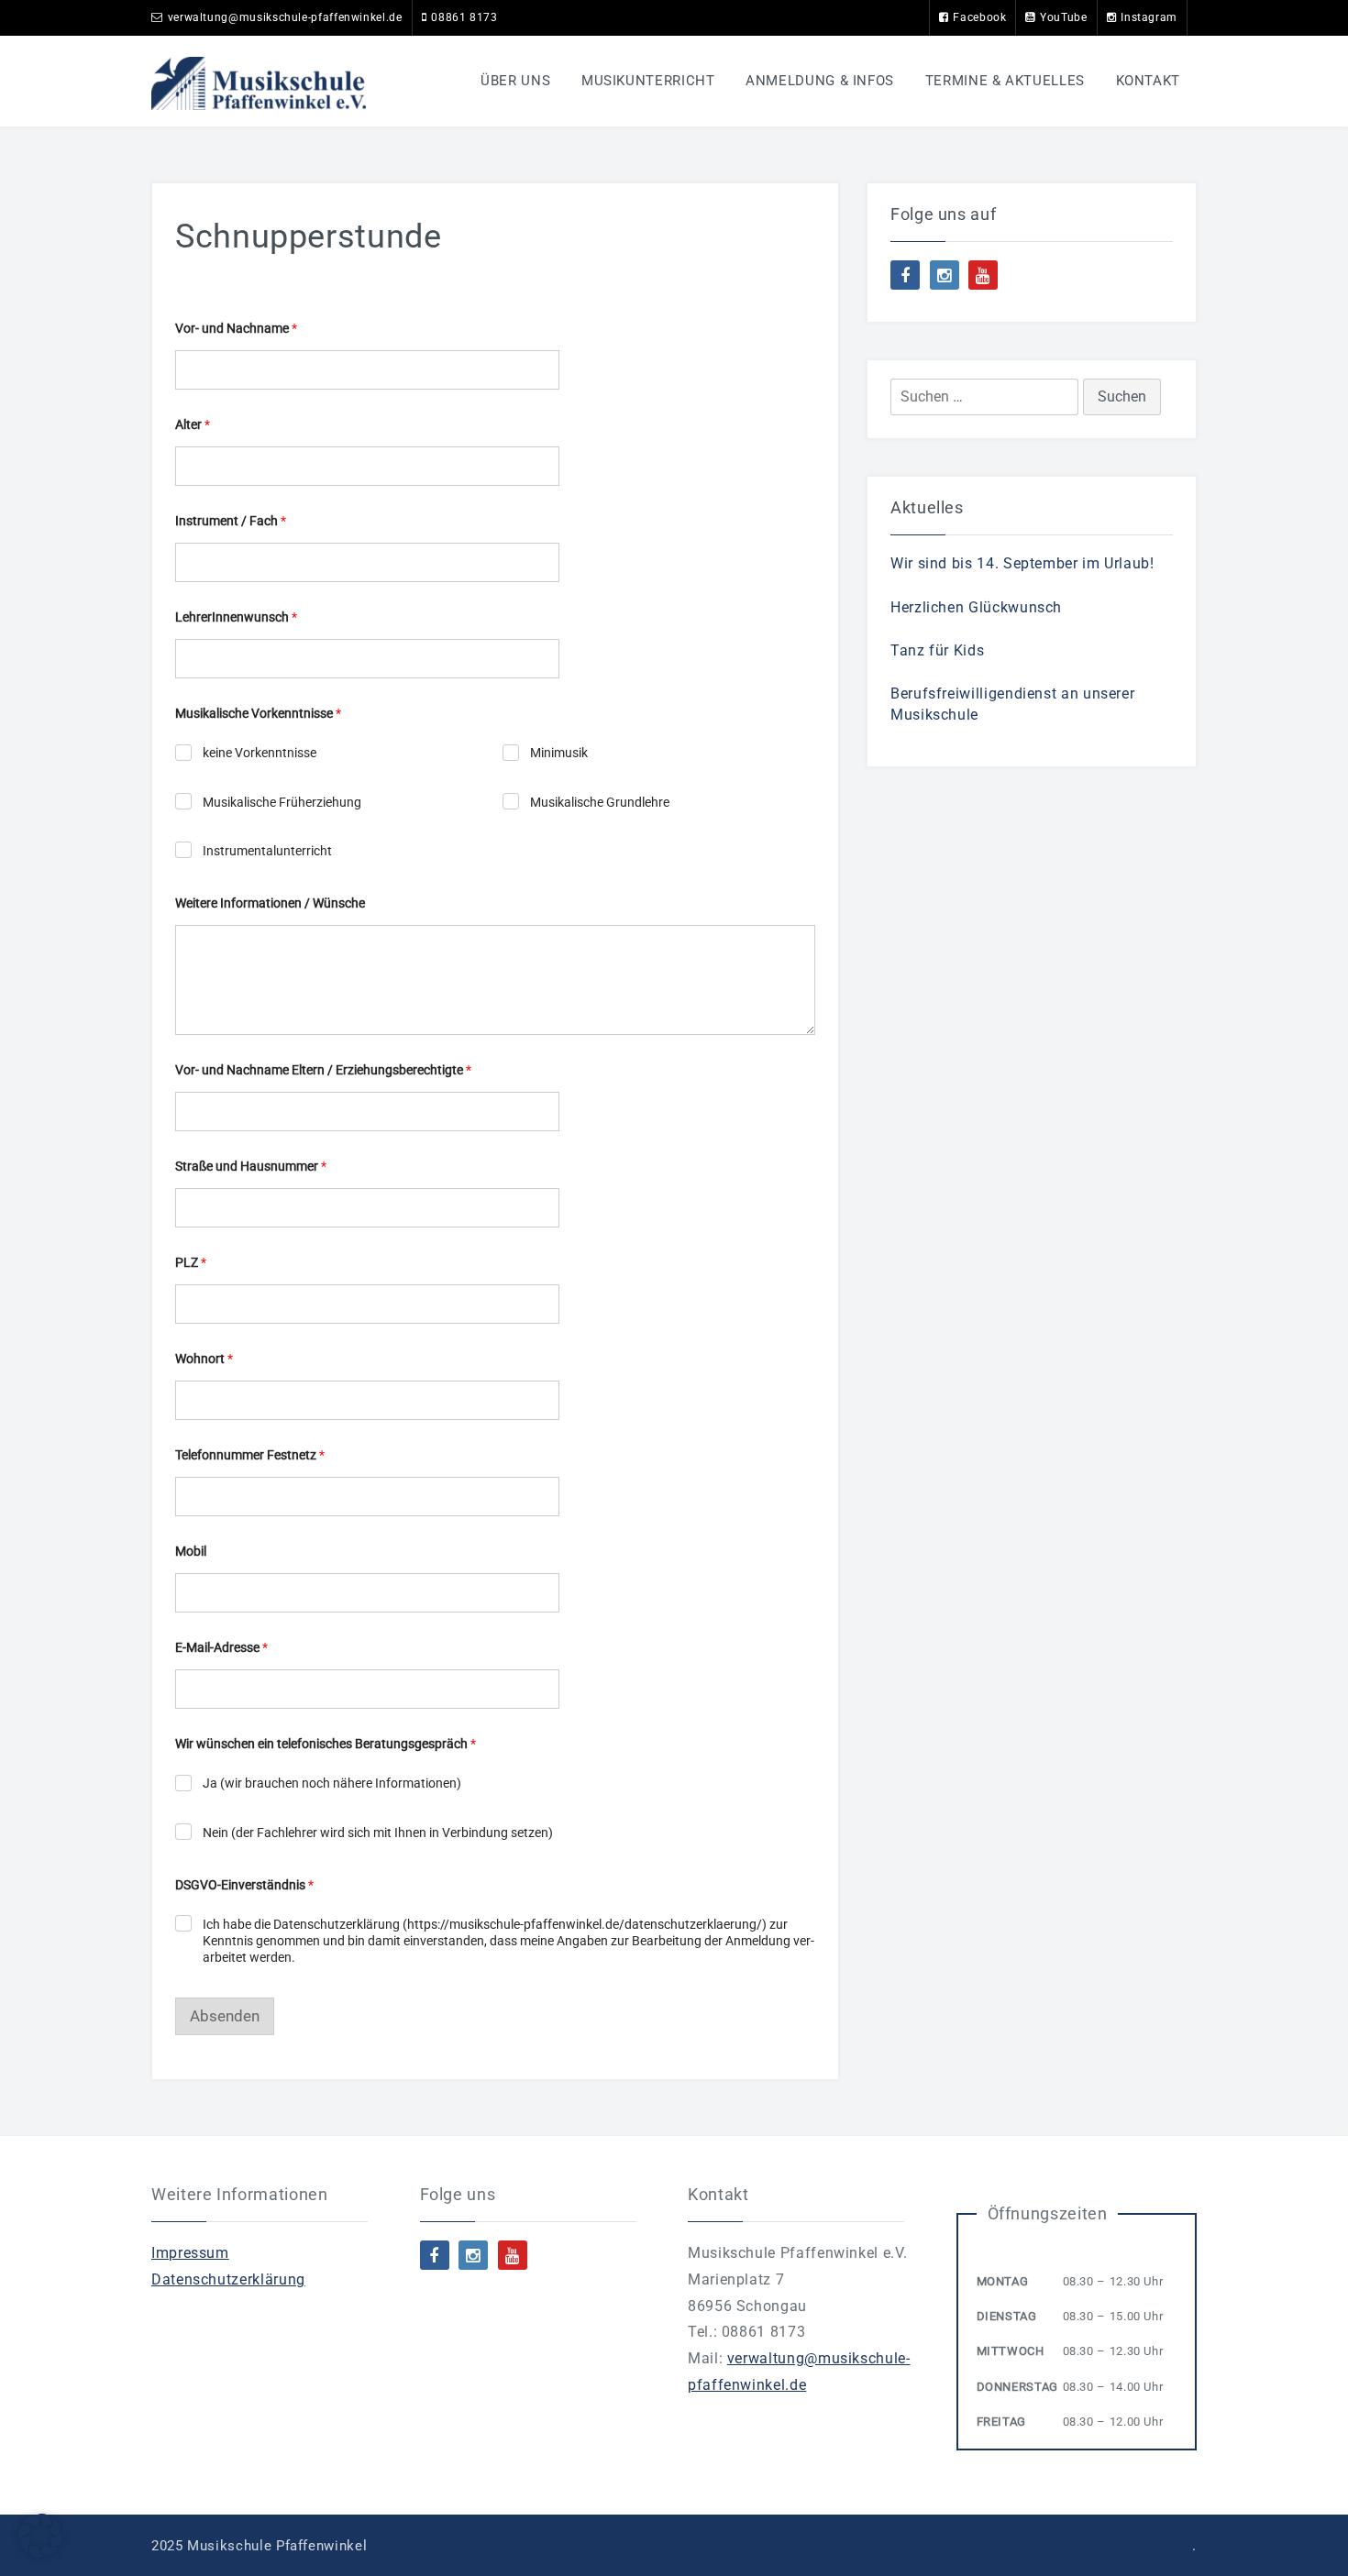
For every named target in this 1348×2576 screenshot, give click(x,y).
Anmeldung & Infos (820, 81)
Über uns (515, 81)
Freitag (1001, 2422)
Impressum (190, 2253)
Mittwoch (1011, 2351)
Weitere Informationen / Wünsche (270, 903)
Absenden (225, 2016)
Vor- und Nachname (236, 328)
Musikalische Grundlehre (600, 802)
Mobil (191, 1551)
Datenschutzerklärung (228, 2279)
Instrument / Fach (231, 521)
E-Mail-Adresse (221, 1647)
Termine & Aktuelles (1005, 81)
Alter (193, 424)
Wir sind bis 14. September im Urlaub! (1022, 563)
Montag (1003, 2281)
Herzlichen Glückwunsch (976, 607)
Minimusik (559, 753)
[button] (40, 2536)
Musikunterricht (648, 81)
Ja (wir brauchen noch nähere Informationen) (332, 1783)
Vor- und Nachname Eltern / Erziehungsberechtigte (323, 1070)
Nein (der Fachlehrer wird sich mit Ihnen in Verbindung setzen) (378, 1833)
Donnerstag (1017, 2387)
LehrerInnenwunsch (236, 617)
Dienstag (1007, 2316)
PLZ (191, 1262)
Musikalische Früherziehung (282, 802)
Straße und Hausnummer (251, 1166)
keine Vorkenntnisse (260, 753)
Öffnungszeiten (1048, 2213)
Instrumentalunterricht (267, 851)
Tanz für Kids (937, 650)
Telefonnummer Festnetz (250, 1455)
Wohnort (204, 1359)
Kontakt (1148, 81)
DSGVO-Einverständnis (244, 1885)
